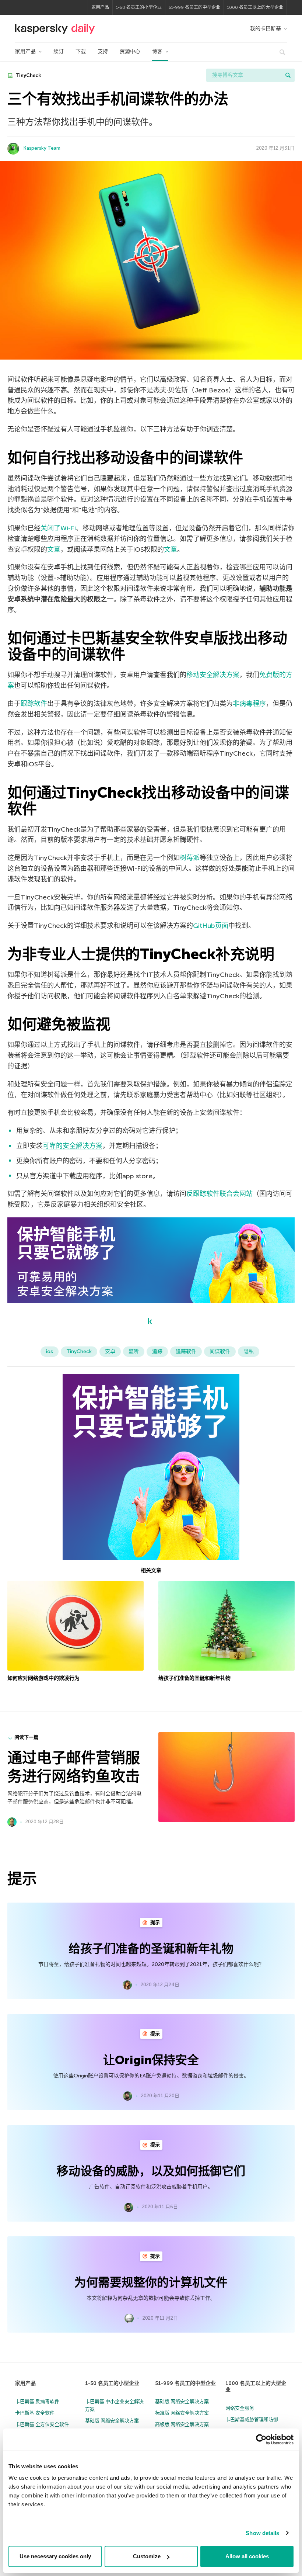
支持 (103, 51)
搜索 (288, 75)
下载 (81, 51)
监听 (134, 1351)
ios (50, 1351)
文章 (54, 549)
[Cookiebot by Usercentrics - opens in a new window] (261, 2440)
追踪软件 (186, 1351)
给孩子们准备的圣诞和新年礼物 (194, 1678)
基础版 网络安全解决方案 (112, 2421)
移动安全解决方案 (213, 675)
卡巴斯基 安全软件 (35, 2413)
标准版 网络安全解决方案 (182, 2413)
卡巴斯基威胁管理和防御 (252, 2419)
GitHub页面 (211, 926)
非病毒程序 (249, 704)
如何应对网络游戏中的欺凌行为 (43, 1678)
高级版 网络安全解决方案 (182, 2424)
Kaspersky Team (42, 148)
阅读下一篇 (26, 1737)
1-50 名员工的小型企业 (139, 7)
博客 (157, 51)
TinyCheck (28, 75)
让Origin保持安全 (151, 2060)
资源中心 (130, 51)
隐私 (249, 1351)
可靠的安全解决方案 (73, 1146)
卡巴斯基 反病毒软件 (37, 2401)
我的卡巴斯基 (266, 29)
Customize (147, 2556)
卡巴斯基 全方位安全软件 (42, 2424)
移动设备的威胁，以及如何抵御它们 (151, 2171)
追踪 (157, 1351)
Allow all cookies (247, 2556)
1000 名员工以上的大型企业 (255, 7)
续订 (59, 51)
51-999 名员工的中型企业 (194, 7)
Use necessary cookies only (55, 2556)
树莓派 (190, 858)
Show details (262, 2533)
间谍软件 (220, 1351)
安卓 (110, 1351)
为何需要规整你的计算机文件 (151, 2282)
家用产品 (100, 7)
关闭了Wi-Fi (58, 528)
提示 (154, 1922)
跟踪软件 (34, 704)
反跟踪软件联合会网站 (220, 1194)
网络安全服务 (240, 2408)
